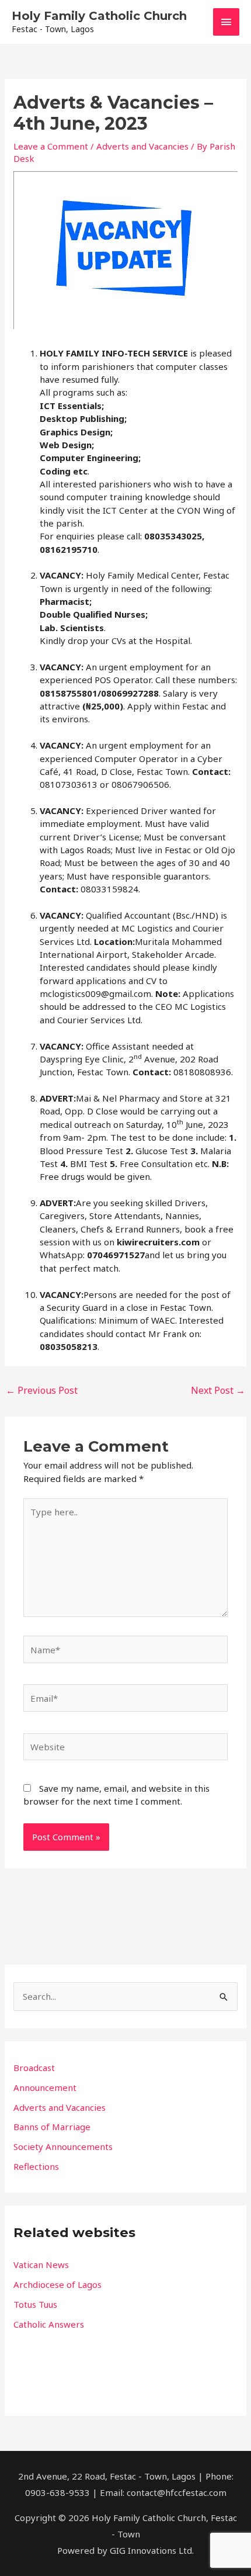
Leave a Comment (51, 146)
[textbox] (125, 2294)
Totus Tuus (35, 2304)
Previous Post (42, 1390)
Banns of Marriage (52, 2127)
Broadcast (34, 2068)
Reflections (36, 2166)
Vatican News (41, 2265)
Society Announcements (63, 2146)
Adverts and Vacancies (142, 146)
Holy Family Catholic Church (99, 16)
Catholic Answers (49, 2324)
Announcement (45, 2087)
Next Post (218, 1390)
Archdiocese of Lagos (57, 2284)
